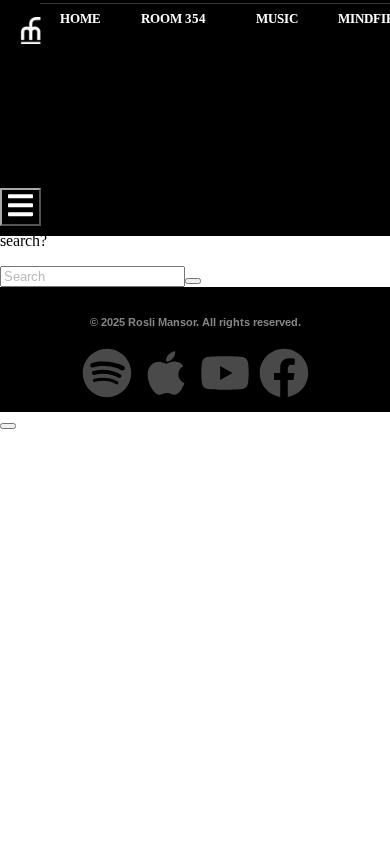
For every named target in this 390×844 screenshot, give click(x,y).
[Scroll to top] (8, 426)
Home (80, 18)
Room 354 (173, 18)
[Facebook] (284, 373)
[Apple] (166, 373)
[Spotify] (107, 373)
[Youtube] (225, 373)
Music (277, 18)
